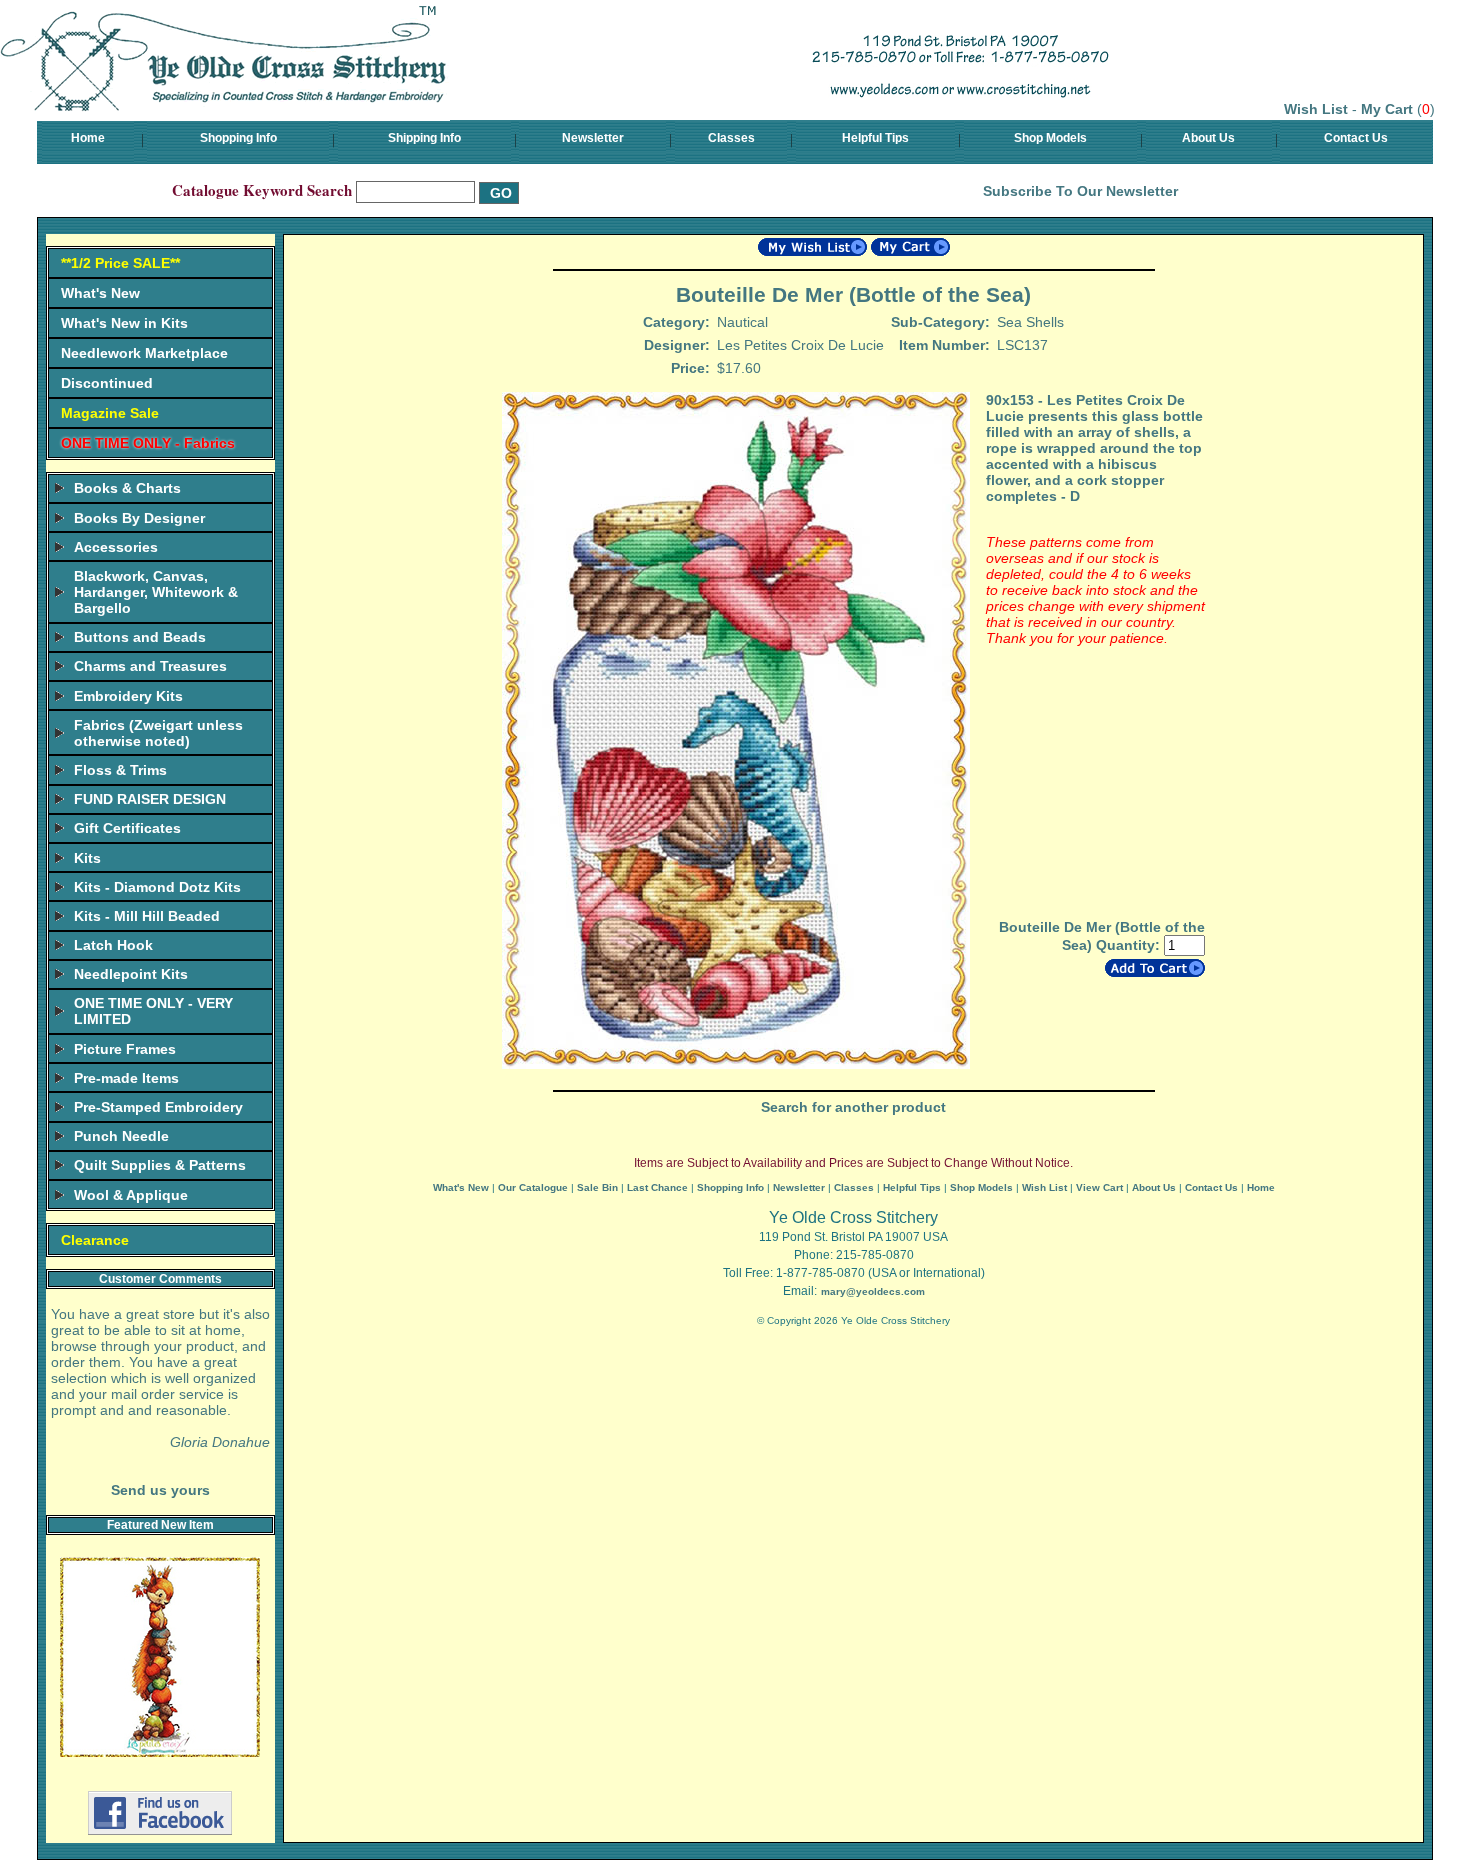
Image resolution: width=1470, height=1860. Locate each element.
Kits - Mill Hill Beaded (147, 916)
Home (88, 138)
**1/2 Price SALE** (120, 263)
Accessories (116, 547)
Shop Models (1050, 138)
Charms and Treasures (150, 666)
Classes (731, 138)
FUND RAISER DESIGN (150, 799)
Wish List (1316, 109)
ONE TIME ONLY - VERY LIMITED (153, 1011)
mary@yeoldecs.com (873, 1291)
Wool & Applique (131, 1195)
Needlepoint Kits (131, 974)
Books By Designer (139, 518)
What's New (100, 293)
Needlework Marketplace (144, 353)
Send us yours (160, 1490)
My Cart (1387, 109)
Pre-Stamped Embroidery (158, 1107)
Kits (87, 858)
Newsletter (593, 138)
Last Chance (657, 1187)
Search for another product (853, 1107)
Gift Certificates (127, 828)
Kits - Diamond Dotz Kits (157, 887)
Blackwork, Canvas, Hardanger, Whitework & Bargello (156, 592)
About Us (1208, 138)
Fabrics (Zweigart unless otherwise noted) (158, 733)
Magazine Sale (110, 413)
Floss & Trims (120, 770)
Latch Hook (113, 945)
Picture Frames (125, 1049)
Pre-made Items (126, 1078)
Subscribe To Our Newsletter (1080, 191)
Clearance (95, 1240)
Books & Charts (127, 488)
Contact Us (1356, 138)
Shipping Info (424, 138)
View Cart (1099, 1187)
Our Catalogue (533, 1187)
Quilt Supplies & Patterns (160, 1165)
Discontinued (107, 383)
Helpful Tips (875, 138)
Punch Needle (121, 1136)
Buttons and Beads (140, 637)
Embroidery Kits (128, 696)
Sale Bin (597, 1187)
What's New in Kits (124, 323)
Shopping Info (238, 138)
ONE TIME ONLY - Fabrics (148, 443)
